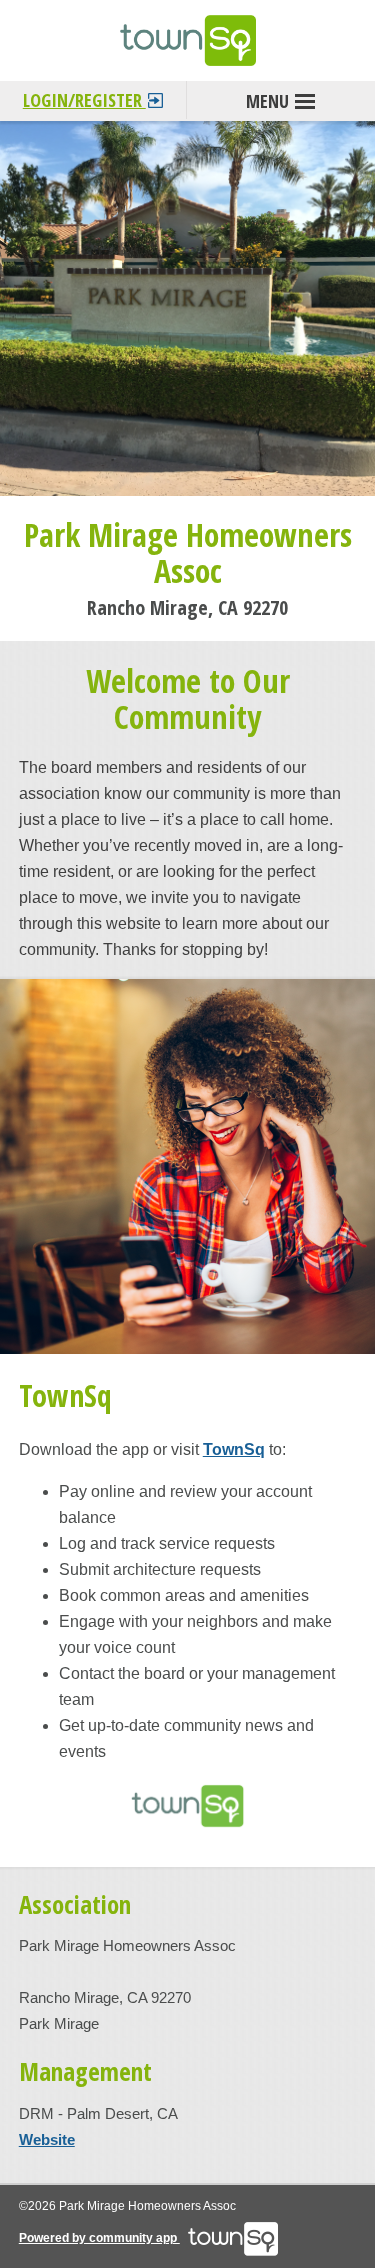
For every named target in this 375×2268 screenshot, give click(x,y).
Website (47, 2139)
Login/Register (84, 100)
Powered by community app (99, 2238)
